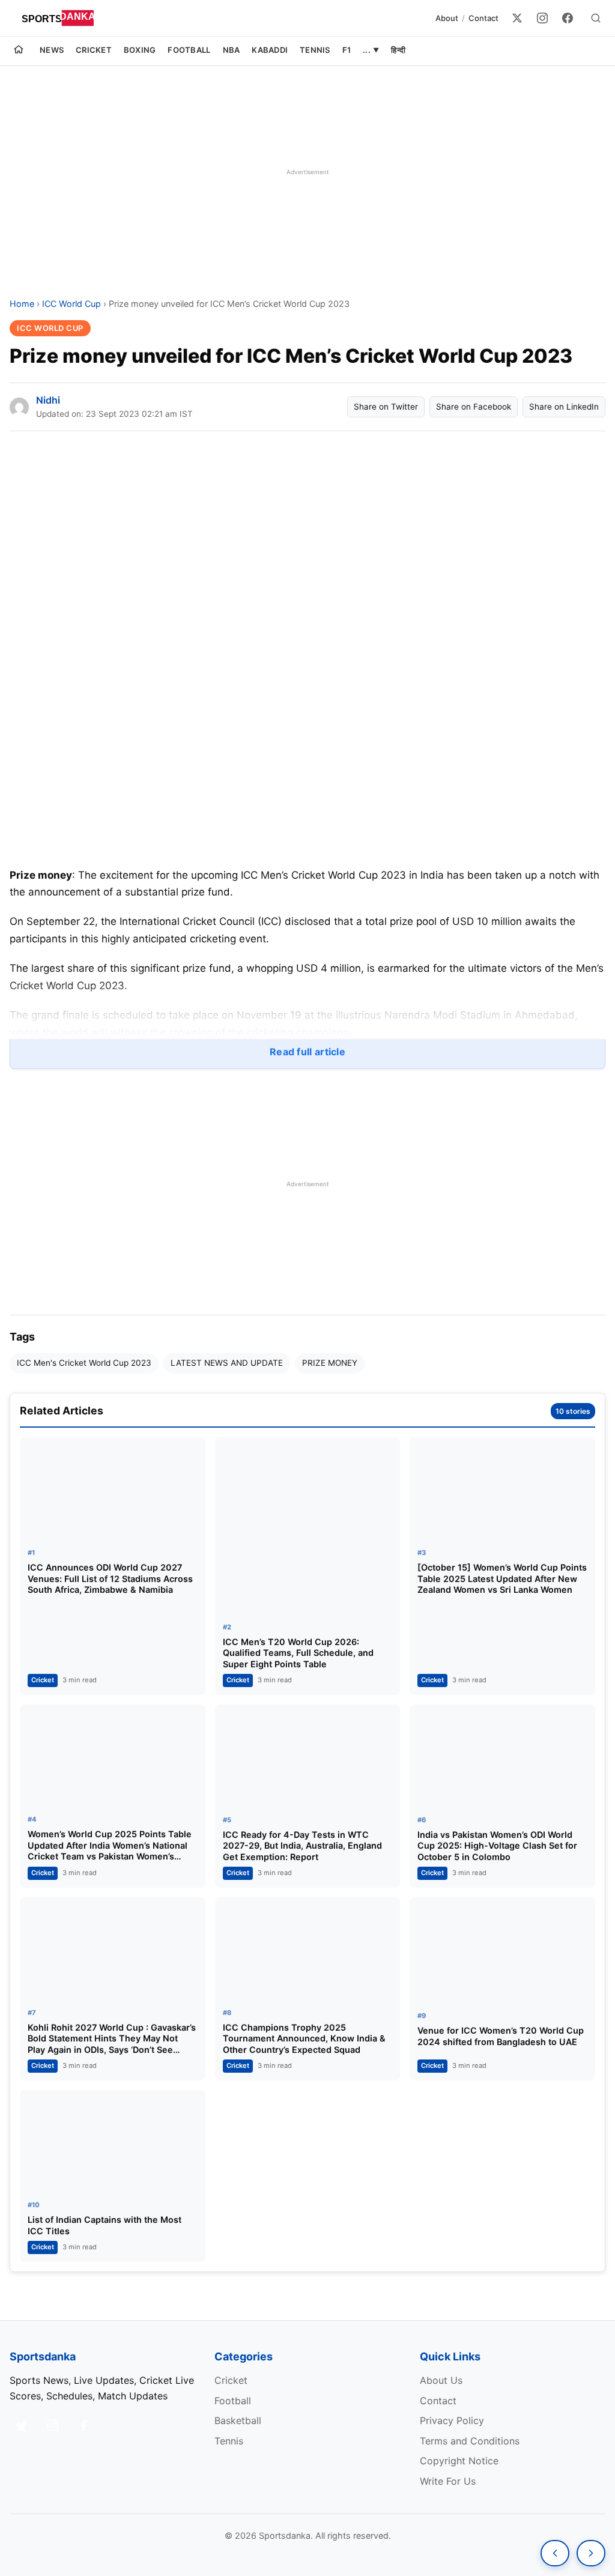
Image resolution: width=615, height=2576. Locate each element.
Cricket (94, 50)
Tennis (315, 50)
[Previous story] (555, 2553)
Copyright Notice (459, 2461)
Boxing (140, 50)
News (52, 50)
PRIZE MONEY (330, 1363)
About (447, 18)
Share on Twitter (386, 407)
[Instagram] (542, 18)
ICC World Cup (71, 304)
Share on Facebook (474, 407)
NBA (232, 50)
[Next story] (591, 2553)
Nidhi (48, 400)
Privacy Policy (452, 2420)
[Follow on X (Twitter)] (22, 2425)
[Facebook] (568, 18)
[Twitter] (517, 18)
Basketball (238, 2420)
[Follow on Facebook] (84, 2425)
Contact (483, 18)
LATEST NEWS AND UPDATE (227, 1363)
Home (22, 304)
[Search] (596, 18)
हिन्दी (398, 50)
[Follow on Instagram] (53, 2425)
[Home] (19, 51)
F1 (347, 50)
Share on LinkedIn (564, 407)
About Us (441, 2380)
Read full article (307, 1052)
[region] (307, 172)
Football (189, 50)
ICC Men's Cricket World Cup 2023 (84, 1363)
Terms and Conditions (470, 2441)
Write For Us (448, 2481)
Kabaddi (270, 50)
